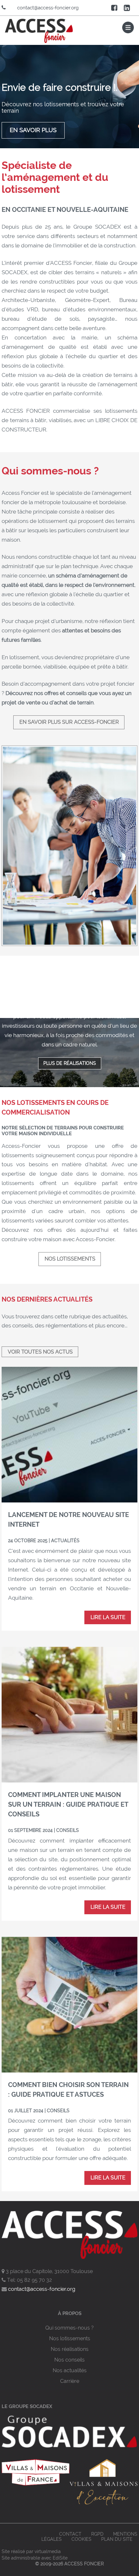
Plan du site (117, 2539)
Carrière (70, 2381)
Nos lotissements (70, 1259)
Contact (70, 2534)
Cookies (81, 2539)
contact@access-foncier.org (48, 8)
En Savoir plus (33, 130)
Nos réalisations (70, 2349)
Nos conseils (69, 2360)
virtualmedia (48, 2551)
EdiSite (60, 2558)
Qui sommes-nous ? (69, 2328)
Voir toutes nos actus (40, 1352)
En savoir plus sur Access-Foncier (69, 722)
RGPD (97, 2534)
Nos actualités (70, 2370)
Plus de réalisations (70, 1063)
